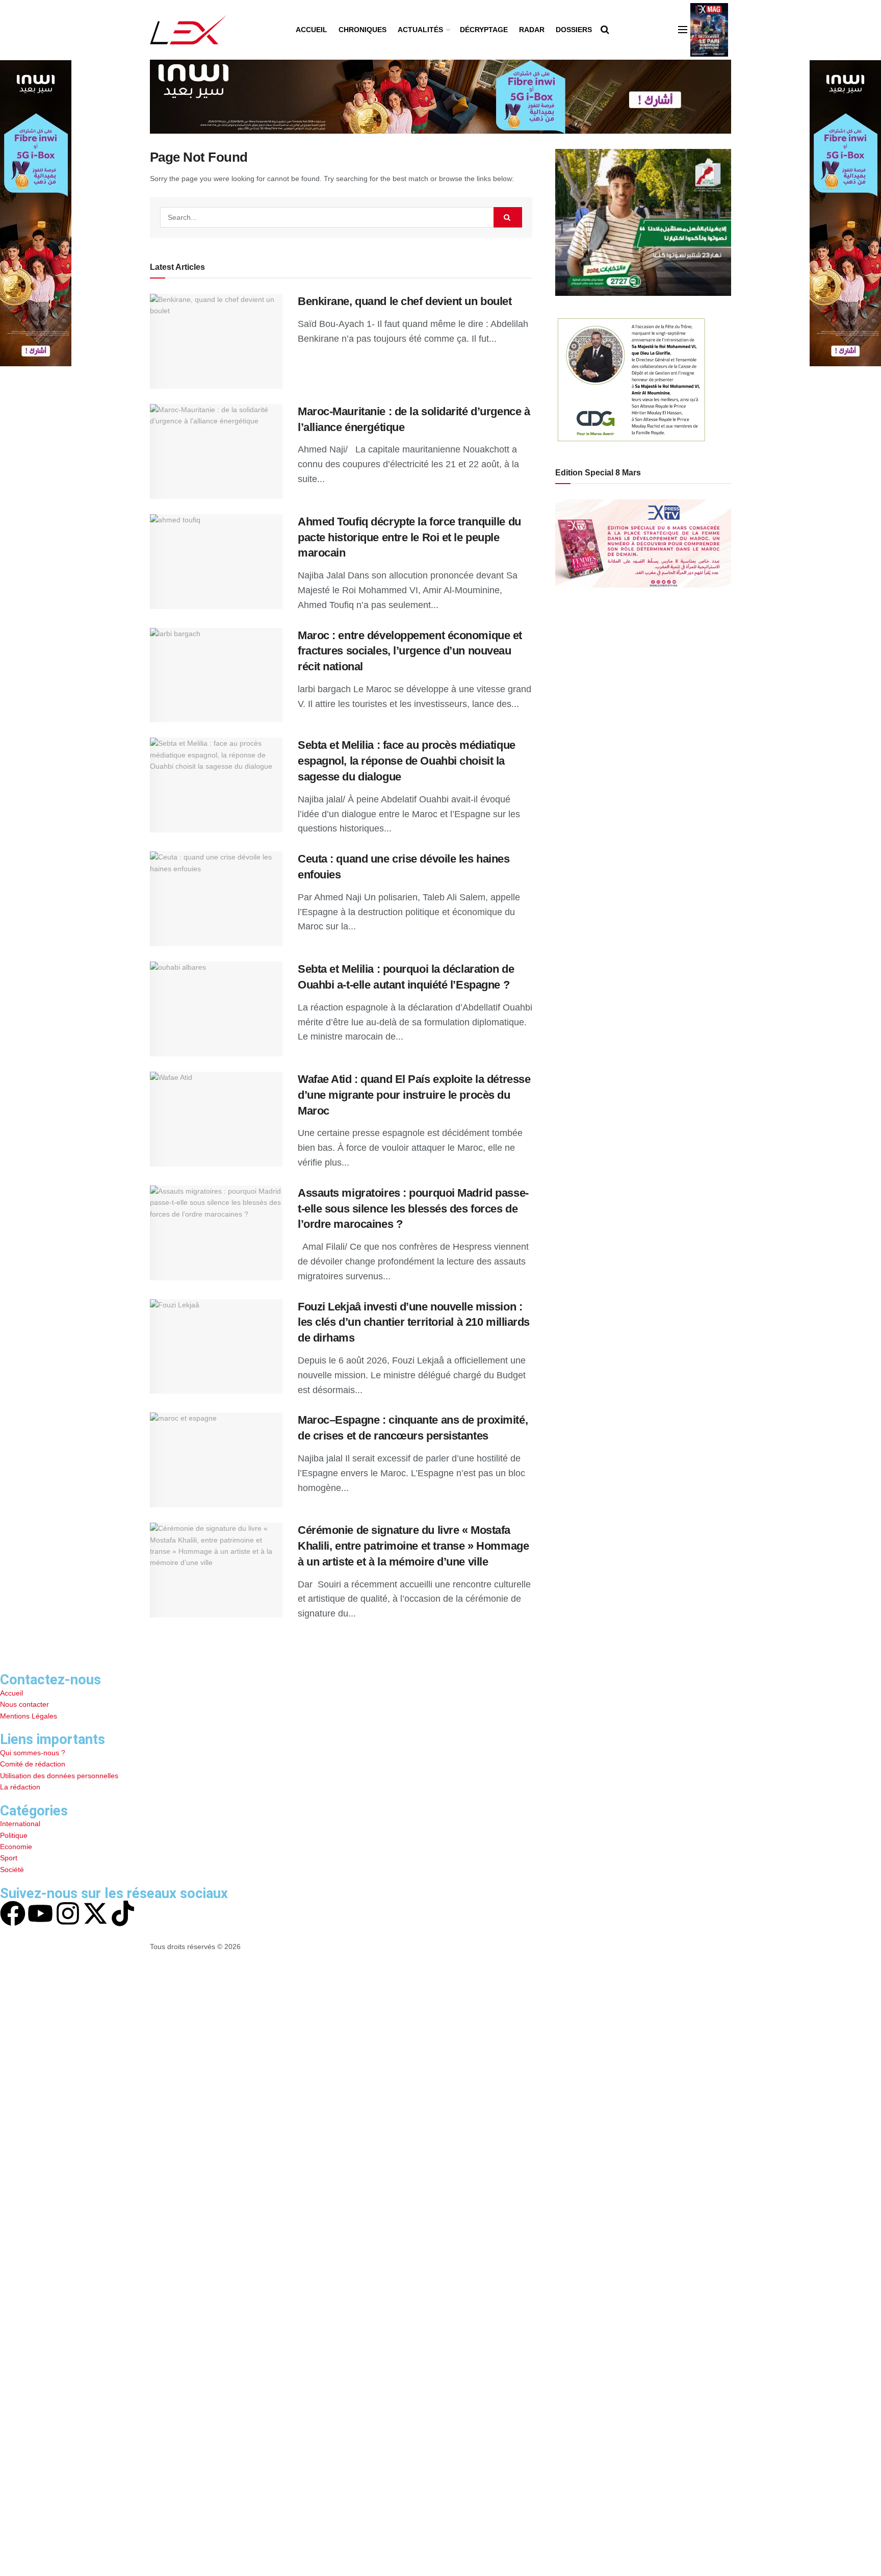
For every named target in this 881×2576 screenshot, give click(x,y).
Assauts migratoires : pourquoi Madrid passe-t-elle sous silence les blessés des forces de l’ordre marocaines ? (413, 1209)
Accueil (312, 30)
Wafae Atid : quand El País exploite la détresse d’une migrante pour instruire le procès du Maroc (414, 1095)
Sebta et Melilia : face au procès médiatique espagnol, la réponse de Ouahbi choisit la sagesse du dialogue (407, 761)
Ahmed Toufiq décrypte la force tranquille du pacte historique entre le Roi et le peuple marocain (409, 537)
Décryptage (484, 30)
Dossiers (574, 30)
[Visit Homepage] (188, 30)
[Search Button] (605, 30)
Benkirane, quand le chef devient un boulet (405, 301)
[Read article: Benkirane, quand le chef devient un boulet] (216, 341)
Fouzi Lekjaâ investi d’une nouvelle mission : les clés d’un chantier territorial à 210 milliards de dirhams (414, 1322)
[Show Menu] (683, 30)
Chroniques (362, 30)
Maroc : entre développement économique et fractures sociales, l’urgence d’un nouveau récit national (410, 651)
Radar (532, 30)
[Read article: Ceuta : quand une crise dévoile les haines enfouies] (216, 899)
